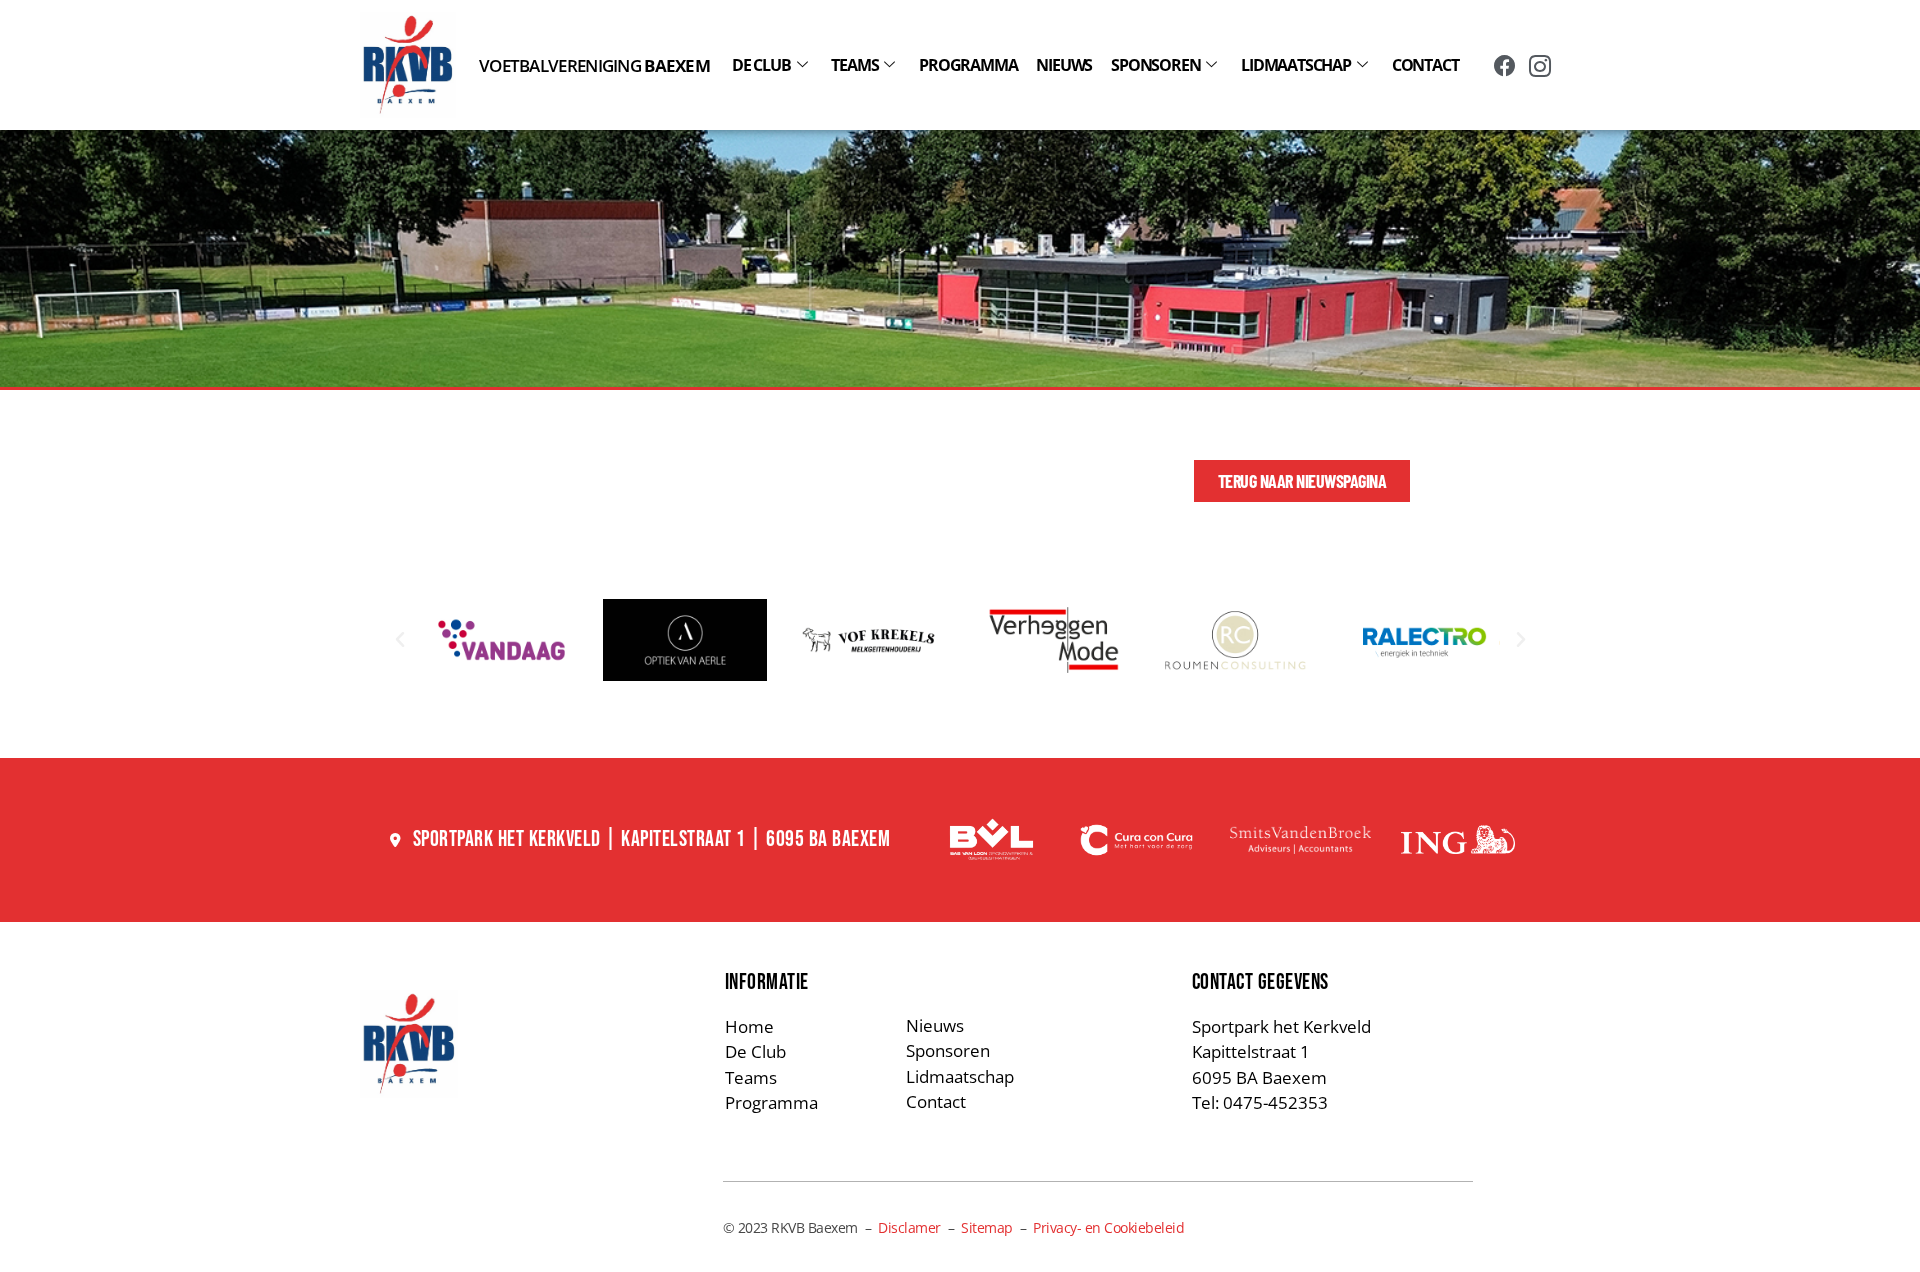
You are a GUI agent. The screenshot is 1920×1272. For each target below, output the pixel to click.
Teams (854, 65)
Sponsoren (1155, 65)
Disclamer (909, 1227)
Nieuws (1064, 65)
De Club (761, 65)
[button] (400, 640)
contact (1425, 65)
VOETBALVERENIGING (594, 65)
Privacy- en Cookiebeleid (1108, 1227)
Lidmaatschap (1296, 65)
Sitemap (987, 1227)
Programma (968, 65)
